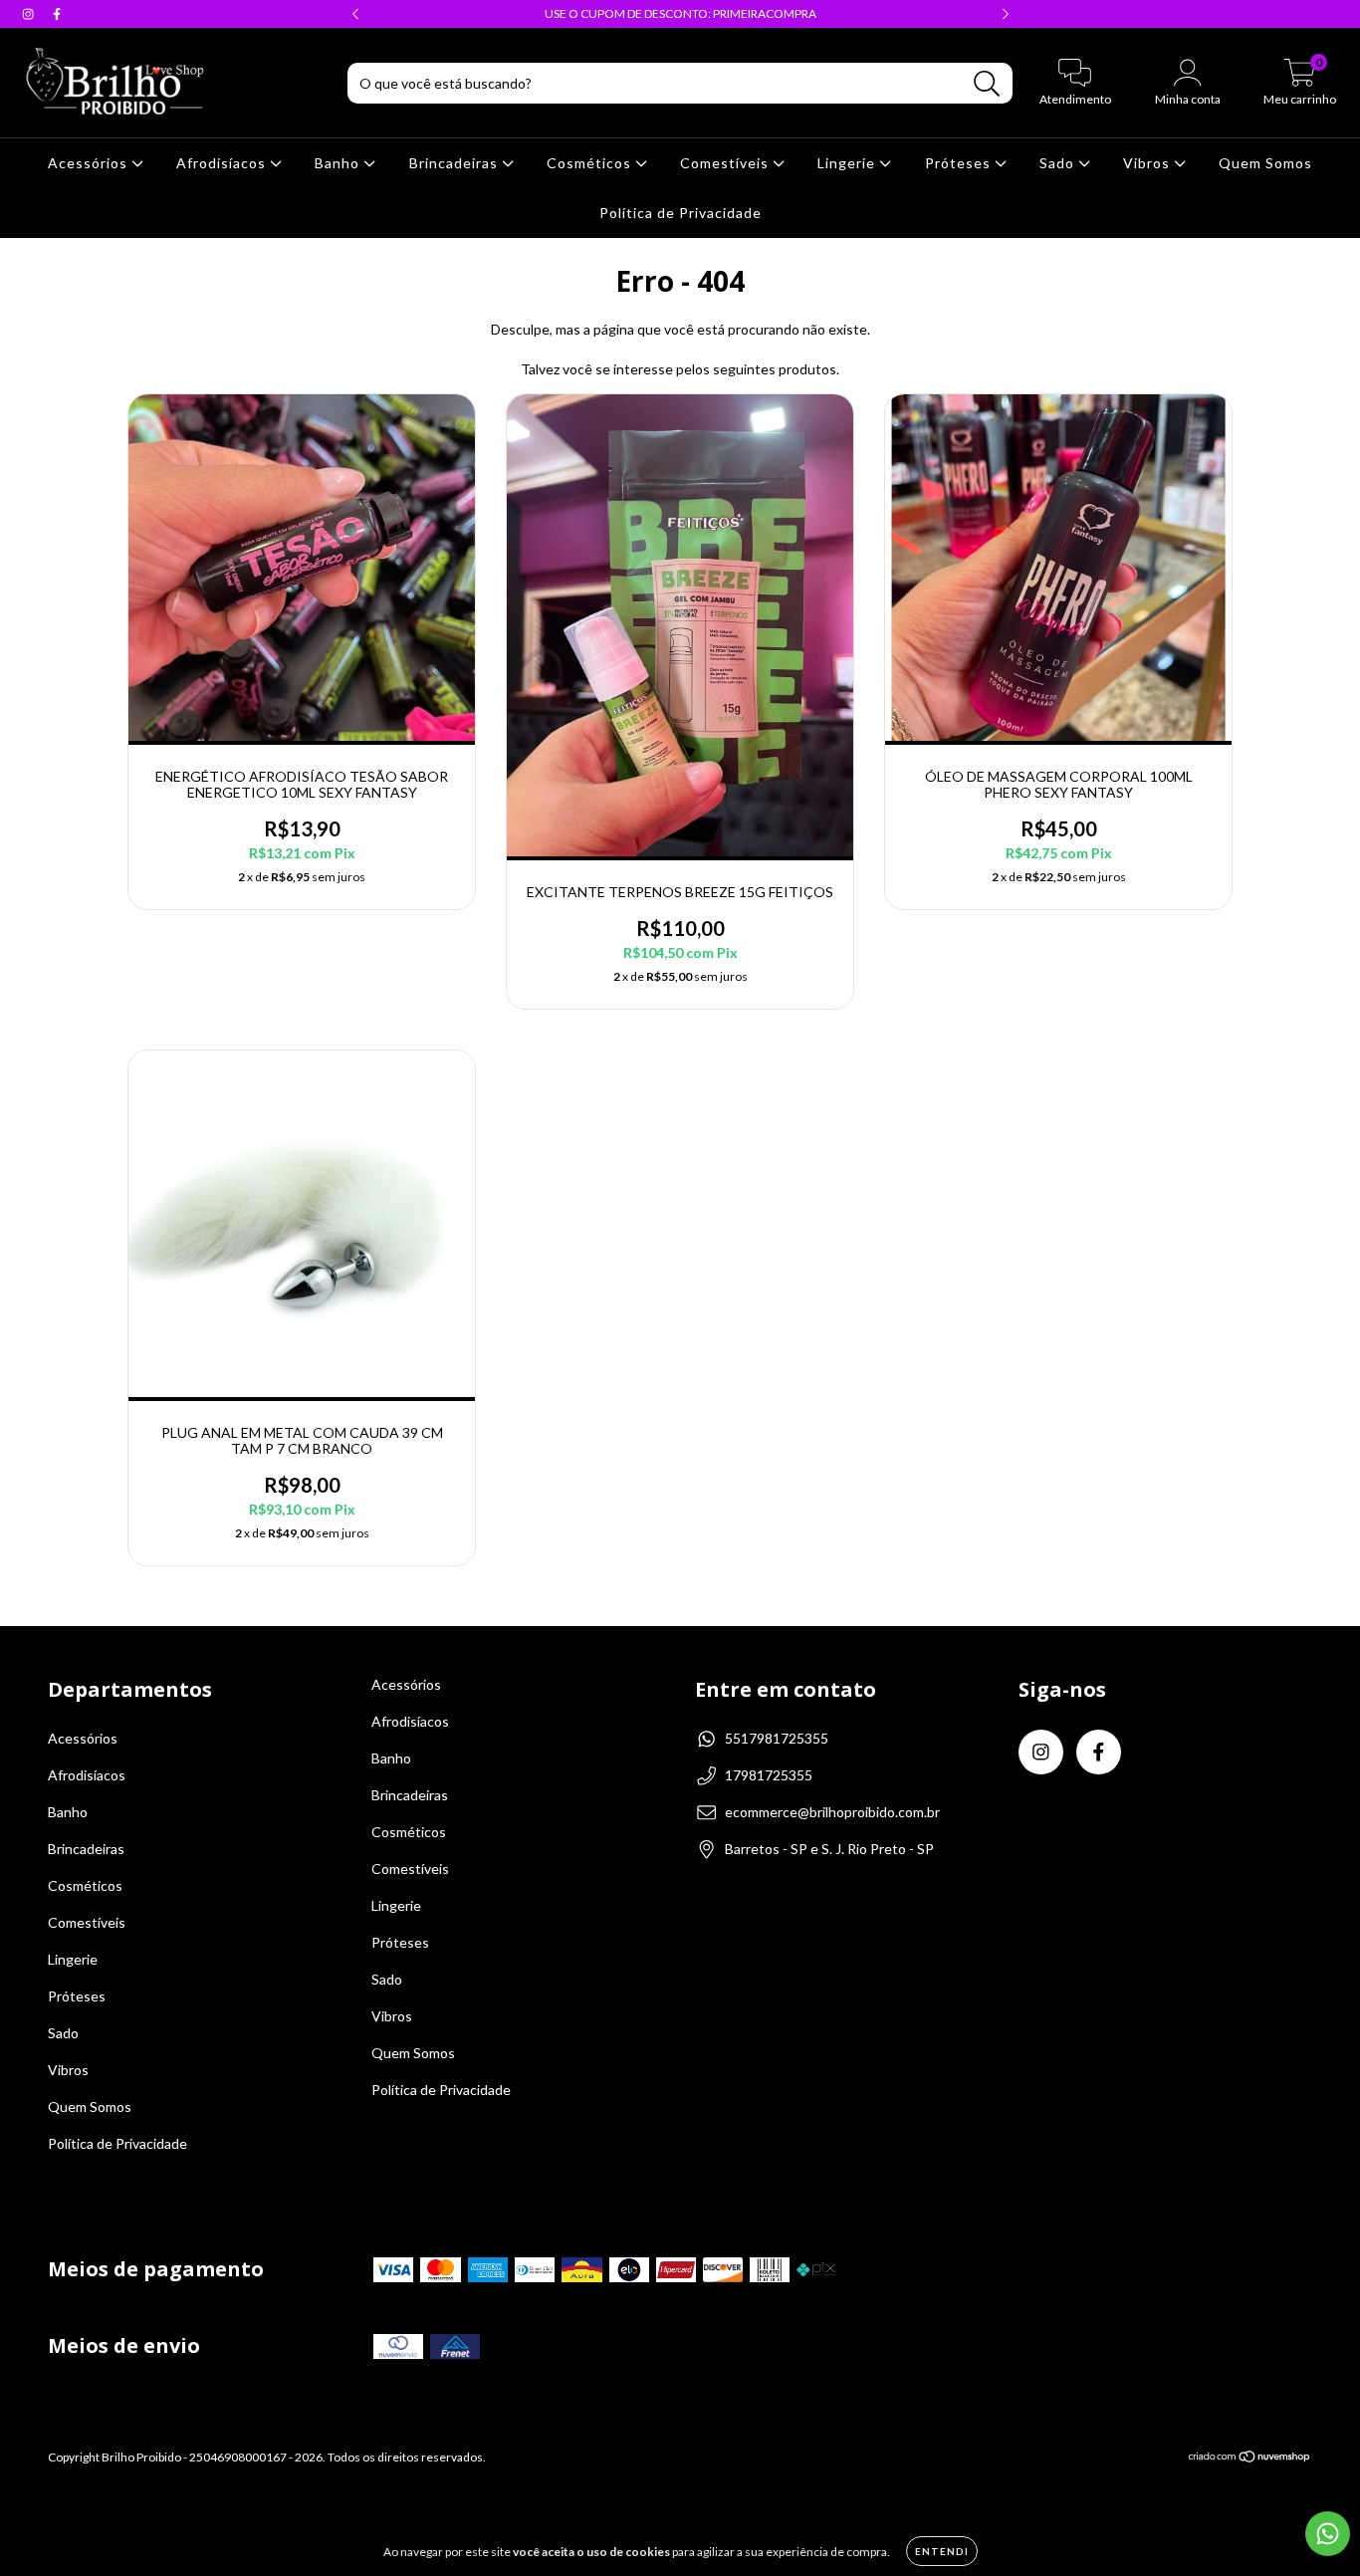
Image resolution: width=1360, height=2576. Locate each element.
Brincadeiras (455, 163)
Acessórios (90, 163)
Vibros (1148, 163)
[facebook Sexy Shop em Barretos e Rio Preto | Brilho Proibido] (57, 13)
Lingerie (848, 163)
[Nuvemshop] (1250, 2459)
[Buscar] (987, 84)
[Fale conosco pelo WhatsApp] (1328, 2534)
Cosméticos (591, 163)
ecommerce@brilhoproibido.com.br (832, 1812)
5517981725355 (777, 1738)
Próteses (960, 163)
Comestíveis (726, 163)
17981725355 (769, 1775)
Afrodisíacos (223, 163)
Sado (1059, 163)
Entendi (942, 2551)
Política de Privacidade (680, 213)
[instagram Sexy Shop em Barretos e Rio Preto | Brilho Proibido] (29, 13)
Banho (339, 163)
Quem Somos (1265, 163)
